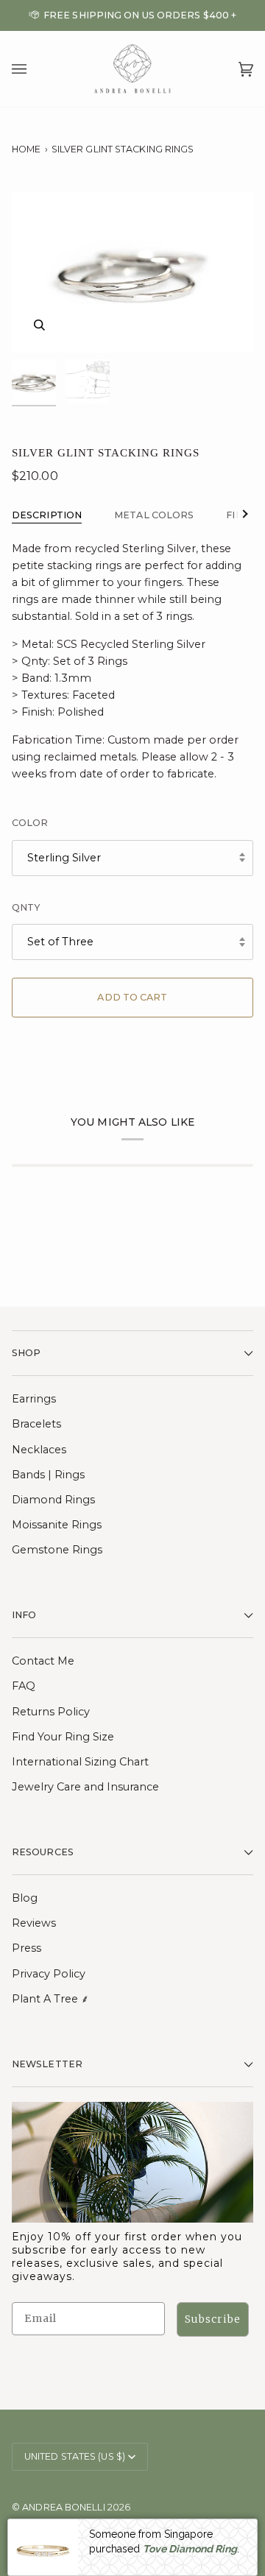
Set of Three (60, 942)
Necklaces (39, 1450)
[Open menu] (34, 69)
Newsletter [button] (47, 2064)
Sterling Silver (64, 858)
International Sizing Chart (80, 1762)
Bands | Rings (48, 1475)
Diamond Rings (53, 1500)
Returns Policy (51, 1712)
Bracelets (36, 1424)
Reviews (34, 1923)
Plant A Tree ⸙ (50, 1999)
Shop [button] (26, 1353)
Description (47, 515)
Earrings (34, 1399)
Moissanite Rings (57, 1525)
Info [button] (24, 1615)
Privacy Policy (49, 1974)
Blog (25, 1898)
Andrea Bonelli (63, 2507)
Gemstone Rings (57, 1550)
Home (26, 149)
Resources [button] (43, 1852)
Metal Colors (154, 515)
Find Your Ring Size (63, 1737)
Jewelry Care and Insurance (85, 1787)
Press (26, 1948)
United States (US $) (75, 2456)
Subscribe (213, 2319)
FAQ (24, 1686)
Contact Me (43, 1661)
